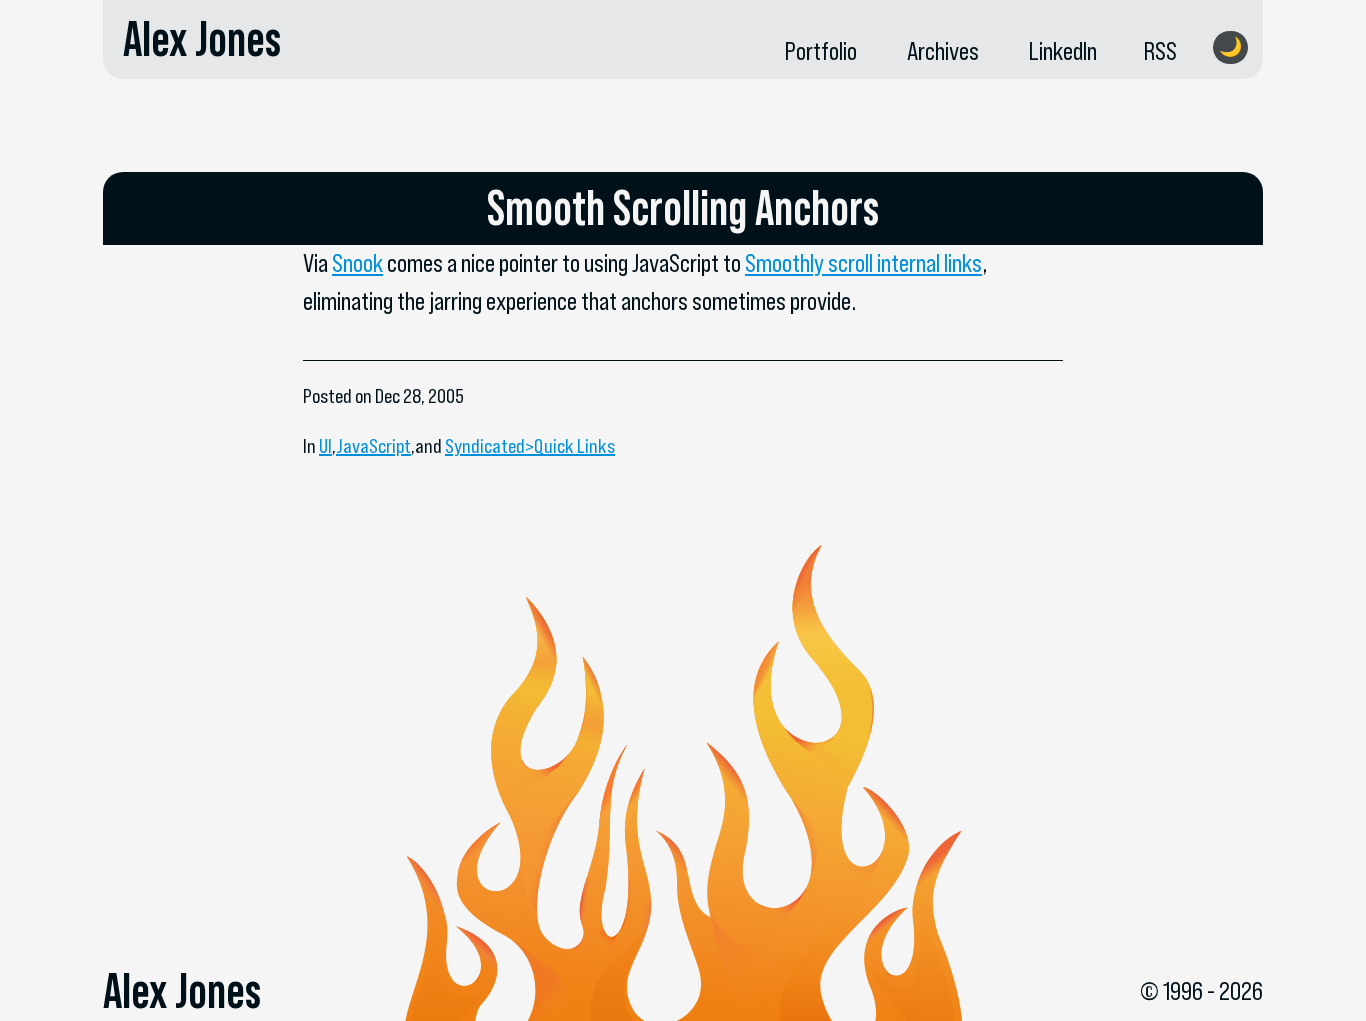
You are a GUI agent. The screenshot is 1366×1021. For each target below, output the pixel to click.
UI (325, 446)
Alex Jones (202, 39)
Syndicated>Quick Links (530, 446)
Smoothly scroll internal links (863, 263)
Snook (357, 263)
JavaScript (373, 446)
